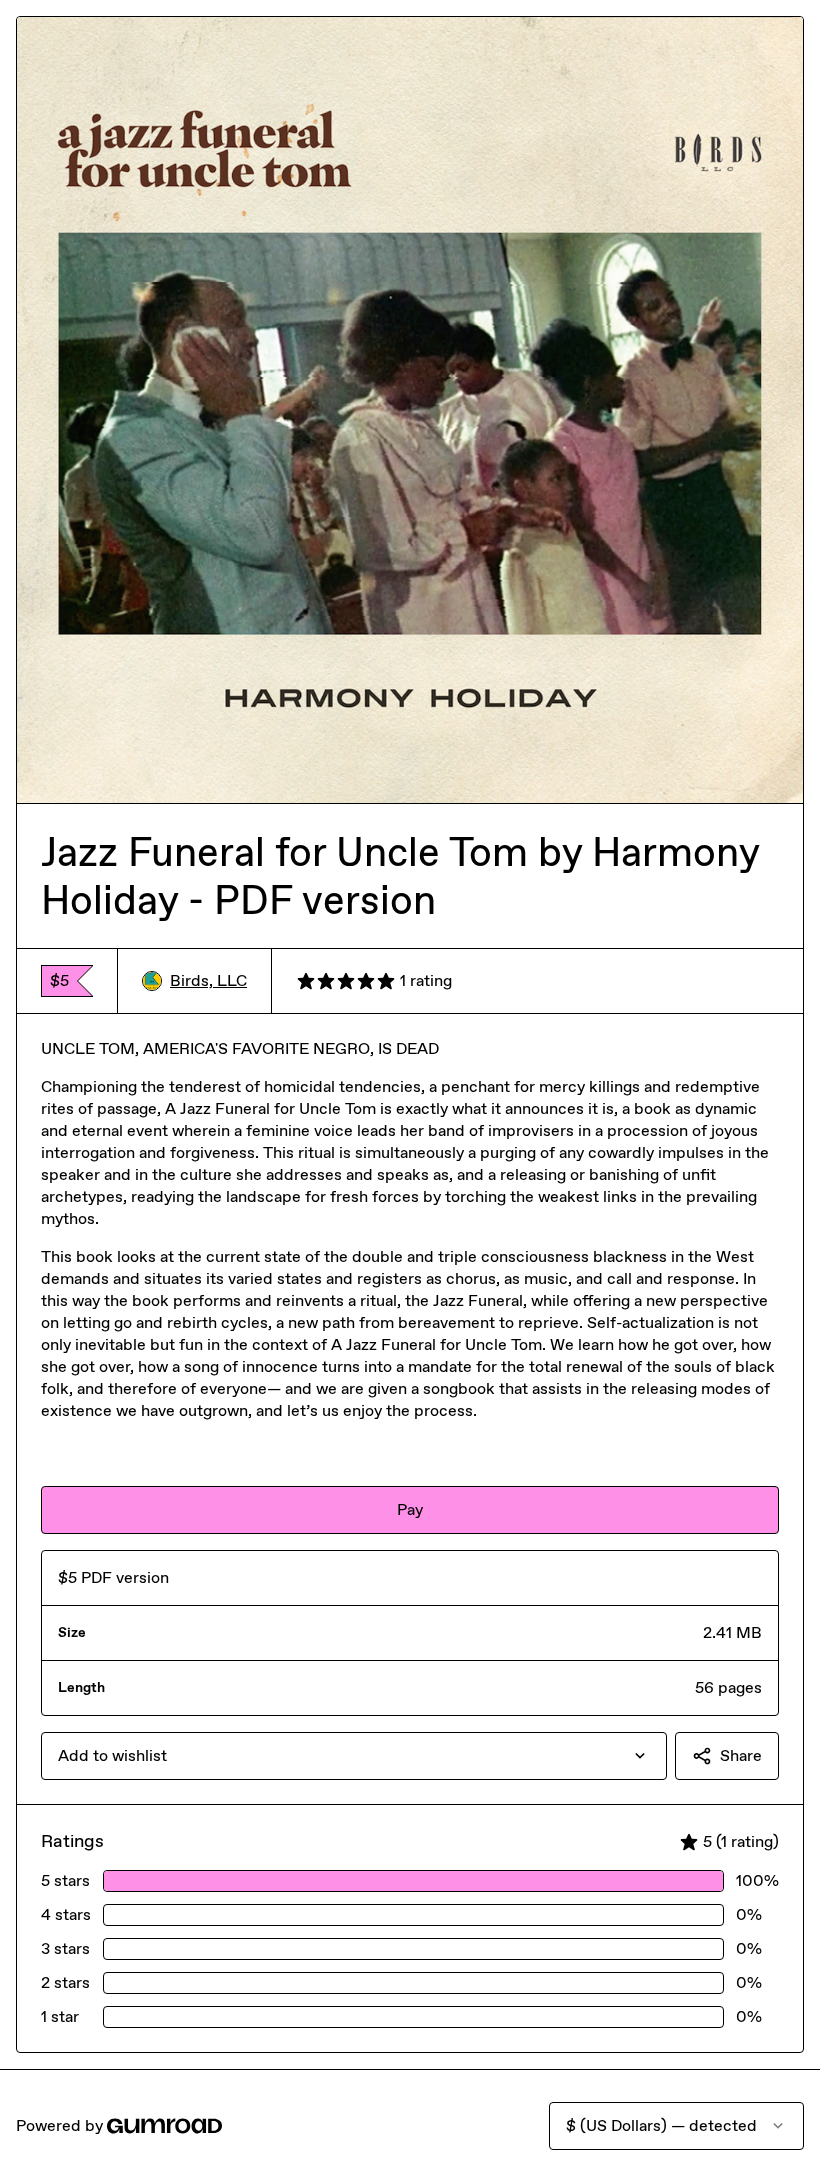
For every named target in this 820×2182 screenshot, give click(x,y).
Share (741, 1755)
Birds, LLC (208, 980)
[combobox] (354, 1756)
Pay (410, 1509)
